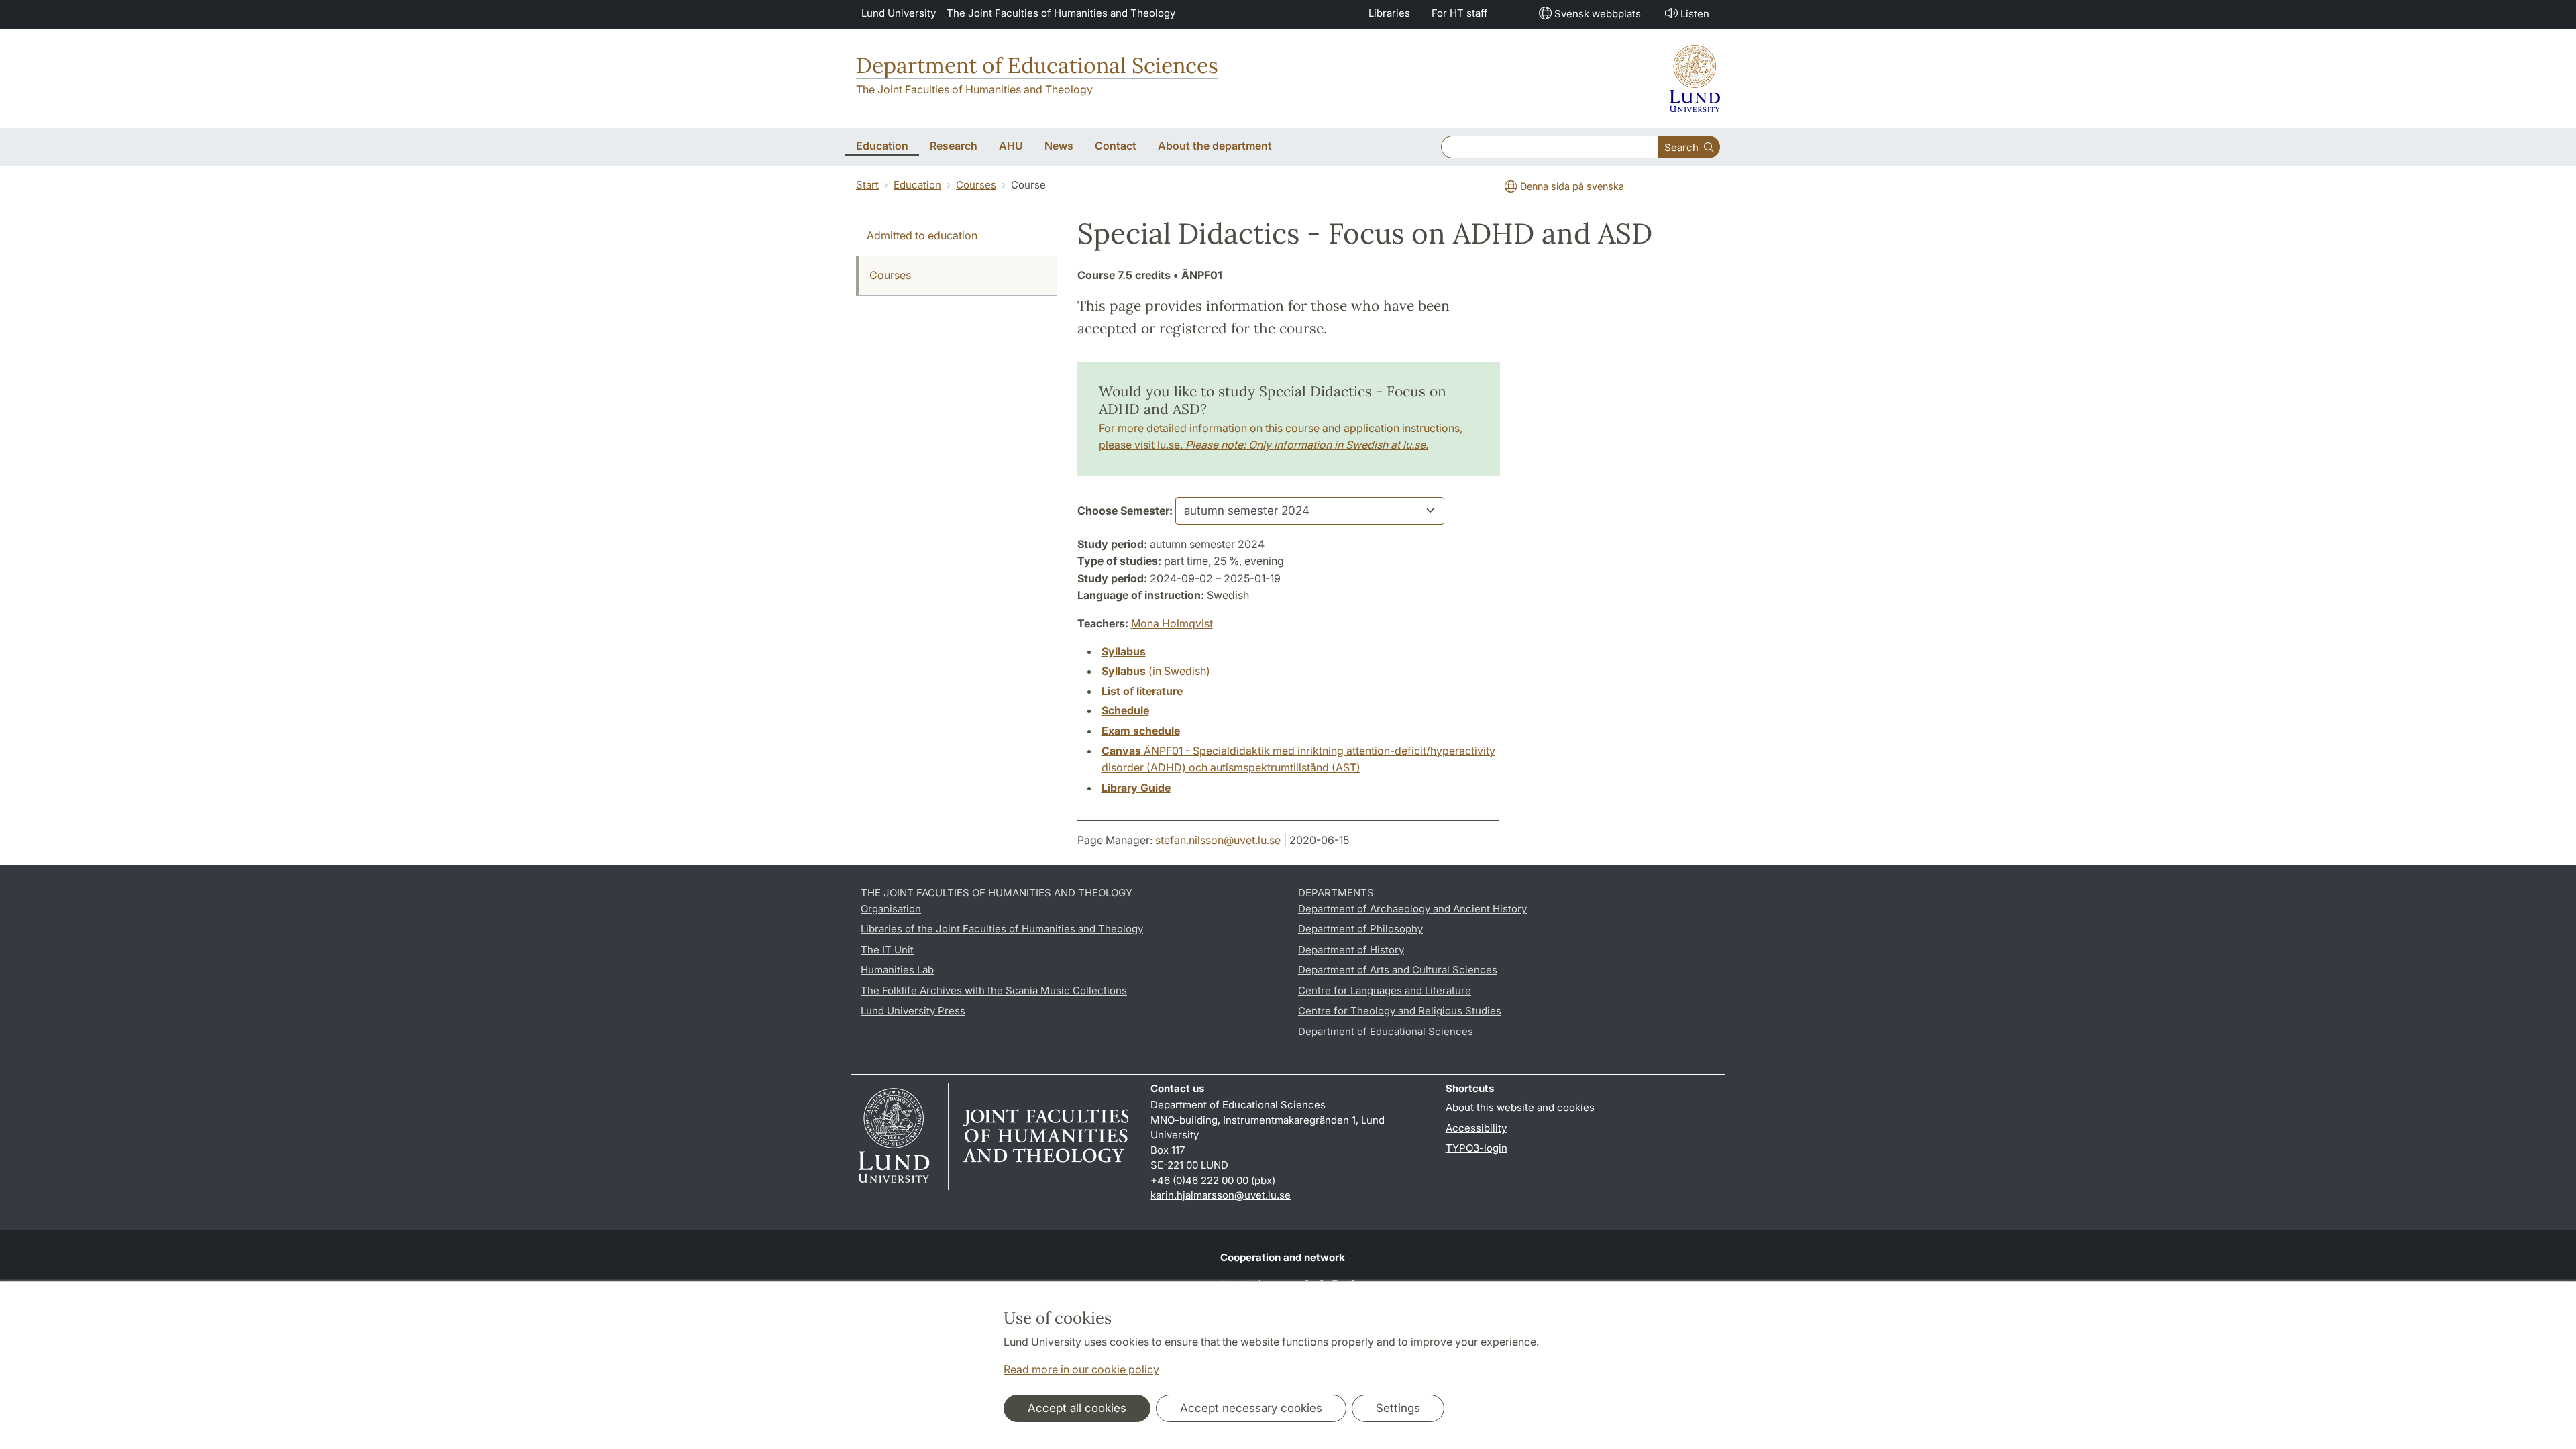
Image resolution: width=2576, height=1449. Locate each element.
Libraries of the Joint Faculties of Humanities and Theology (1002, 929)
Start (867, 185)
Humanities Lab (897, 970)
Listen (1695, 14)
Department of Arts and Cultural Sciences (1398, 970)
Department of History (1351, 950)
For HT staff (1460, 13)
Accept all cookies (1077, 1408)
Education (917, 185)
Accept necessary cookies (1251, 1408)
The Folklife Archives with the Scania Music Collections (994, 990)
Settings (1398, 1408)
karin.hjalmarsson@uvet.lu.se (1221, 1195)
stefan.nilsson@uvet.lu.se (1218, 840)
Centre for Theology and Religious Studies (1400, 1011)
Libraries (1389, 13)
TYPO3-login (1477, 1148)
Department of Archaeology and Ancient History (1412, 909)
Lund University (899, 13)
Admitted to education (922, 235)
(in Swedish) (1156, 671)
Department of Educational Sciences (1037, 65)
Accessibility (1476, 1128)
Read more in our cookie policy (1081, 1369)
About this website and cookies (1520, 1107)
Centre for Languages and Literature (1385, 990)
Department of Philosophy (1360, 929)
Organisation (891, 909)
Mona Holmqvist (1172, 623)
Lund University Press (913, 1011)
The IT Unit (887, 950)
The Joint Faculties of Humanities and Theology (1061, 13)
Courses (976, 185)
